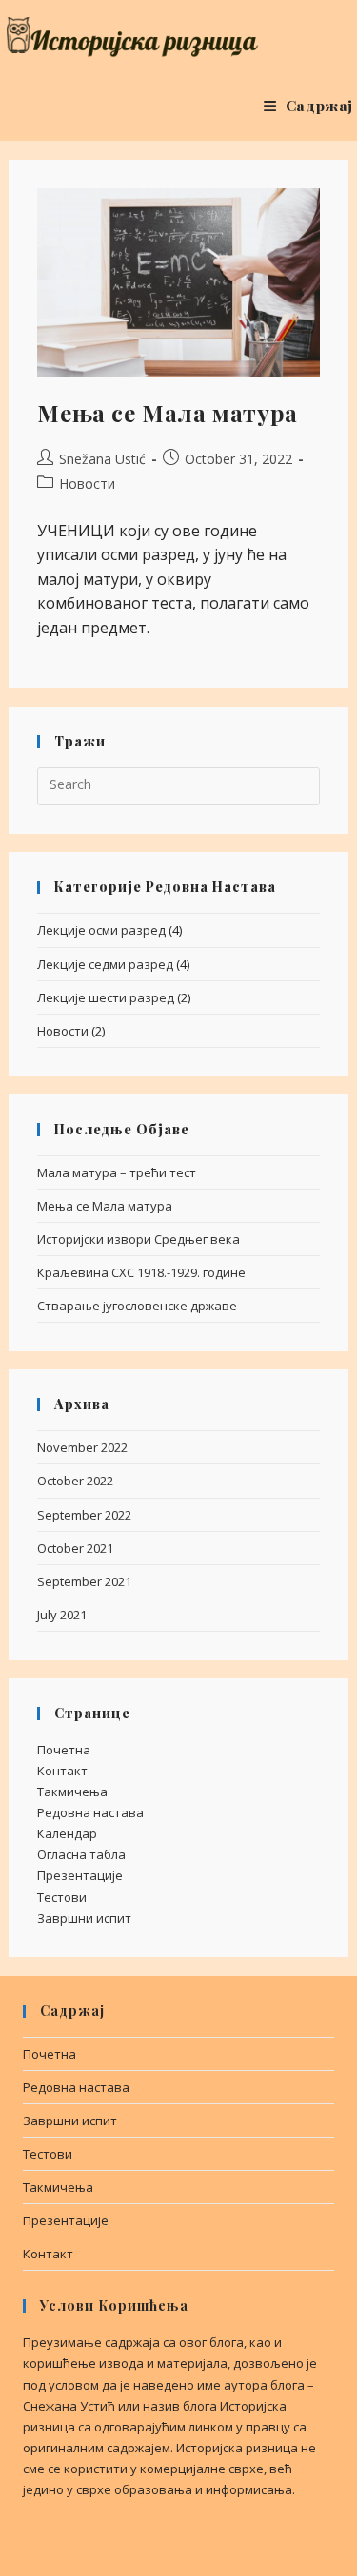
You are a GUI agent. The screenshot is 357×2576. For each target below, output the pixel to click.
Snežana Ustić (102, 459)
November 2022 (82, 1447)
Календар (67, 1833)
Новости (87, 484)
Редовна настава (90, 1812)
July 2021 (62, 1615)
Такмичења (72, 1792)
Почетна (64, 1750)
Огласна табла (81, 1854)
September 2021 (84, 1581)
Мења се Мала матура (167, 413)
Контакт (62, 1771)
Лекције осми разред (101, 930)
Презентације (80, 1875)
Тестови (62, 1897)
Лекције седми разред (105, 964)
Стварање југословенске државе (137, 1306)
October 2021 (75, 1548)
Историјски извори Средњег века (139, 1239)
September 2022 (84, 1515)
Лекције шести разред (106, 997)
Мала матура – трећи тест (117, 1172)
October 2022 (75, 1481)
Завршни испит (84, 1918)
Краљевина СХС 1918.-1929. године (141, 1272)
